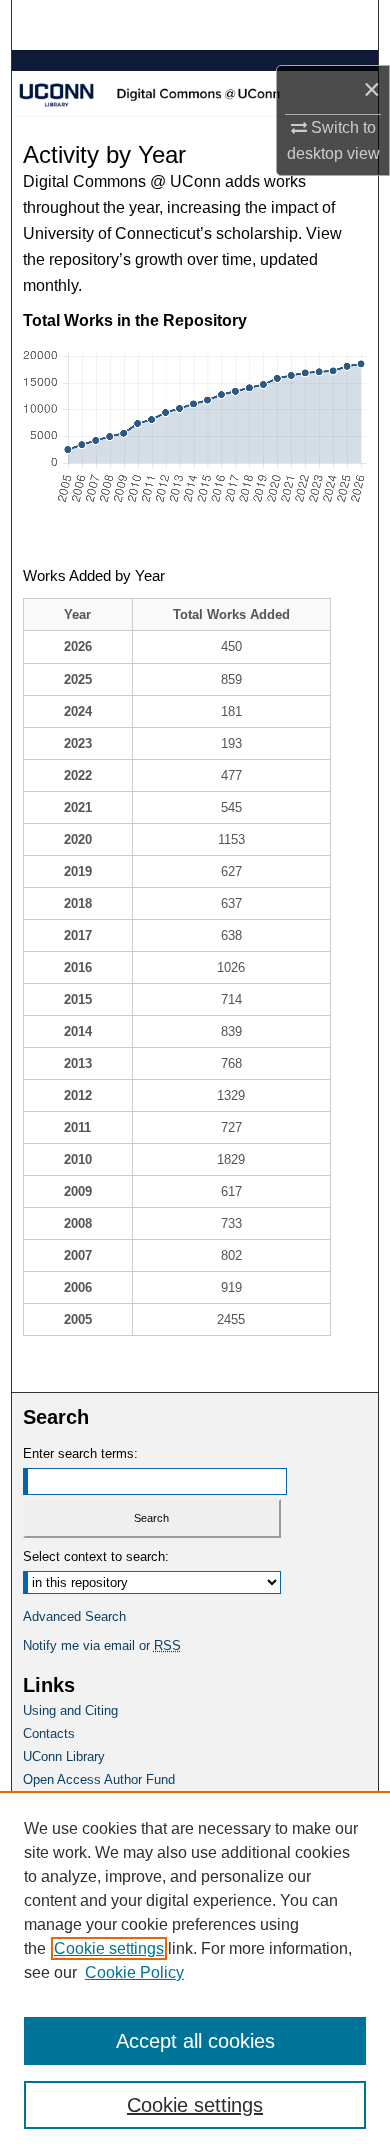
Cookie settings (109, 1948)
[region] (195, 1972)
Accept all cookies (195, 2041)
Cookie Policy (134, 1972)
